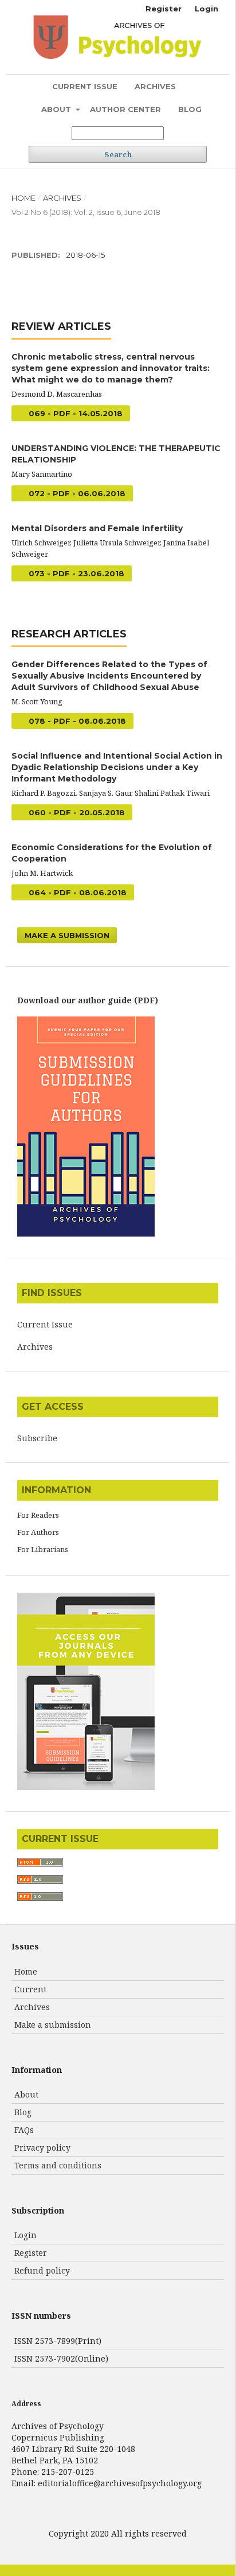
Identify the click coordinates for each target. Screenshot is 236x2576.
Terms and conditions (58, 2165)
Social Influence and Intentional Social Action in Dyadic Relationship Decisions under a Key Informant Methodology (117, 767)
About (57, 109)
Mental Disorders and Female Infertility (97, 528)
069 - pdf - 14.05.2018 (74, 413)
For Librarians (43, 1549)
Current (30, 1989)
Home (23, 198)
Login (206, 9)
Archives (155, 86)
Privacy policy (42, 2148)
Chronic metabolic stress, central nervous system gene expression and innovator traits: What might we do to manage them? (111, 368)
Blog (190, 109)
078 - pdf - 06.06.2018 (76, 721)
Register (164, 9)
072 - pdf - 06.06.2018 (76, 493)
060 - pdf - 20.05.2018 (76, 812)
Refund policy (42, 2270)
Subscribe (37, 1438)
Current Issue (85, 86)
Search (118, 154)
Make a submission (53, 2025)
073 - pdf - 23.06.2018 (75, 573)
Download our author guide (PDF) (88, 1000)
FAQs (24, 2130)
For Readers (38, 1515)
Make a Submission (67, 935)
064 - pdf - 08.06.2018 (76, 892)
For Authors (38, 1532)
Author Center (125, 109)
